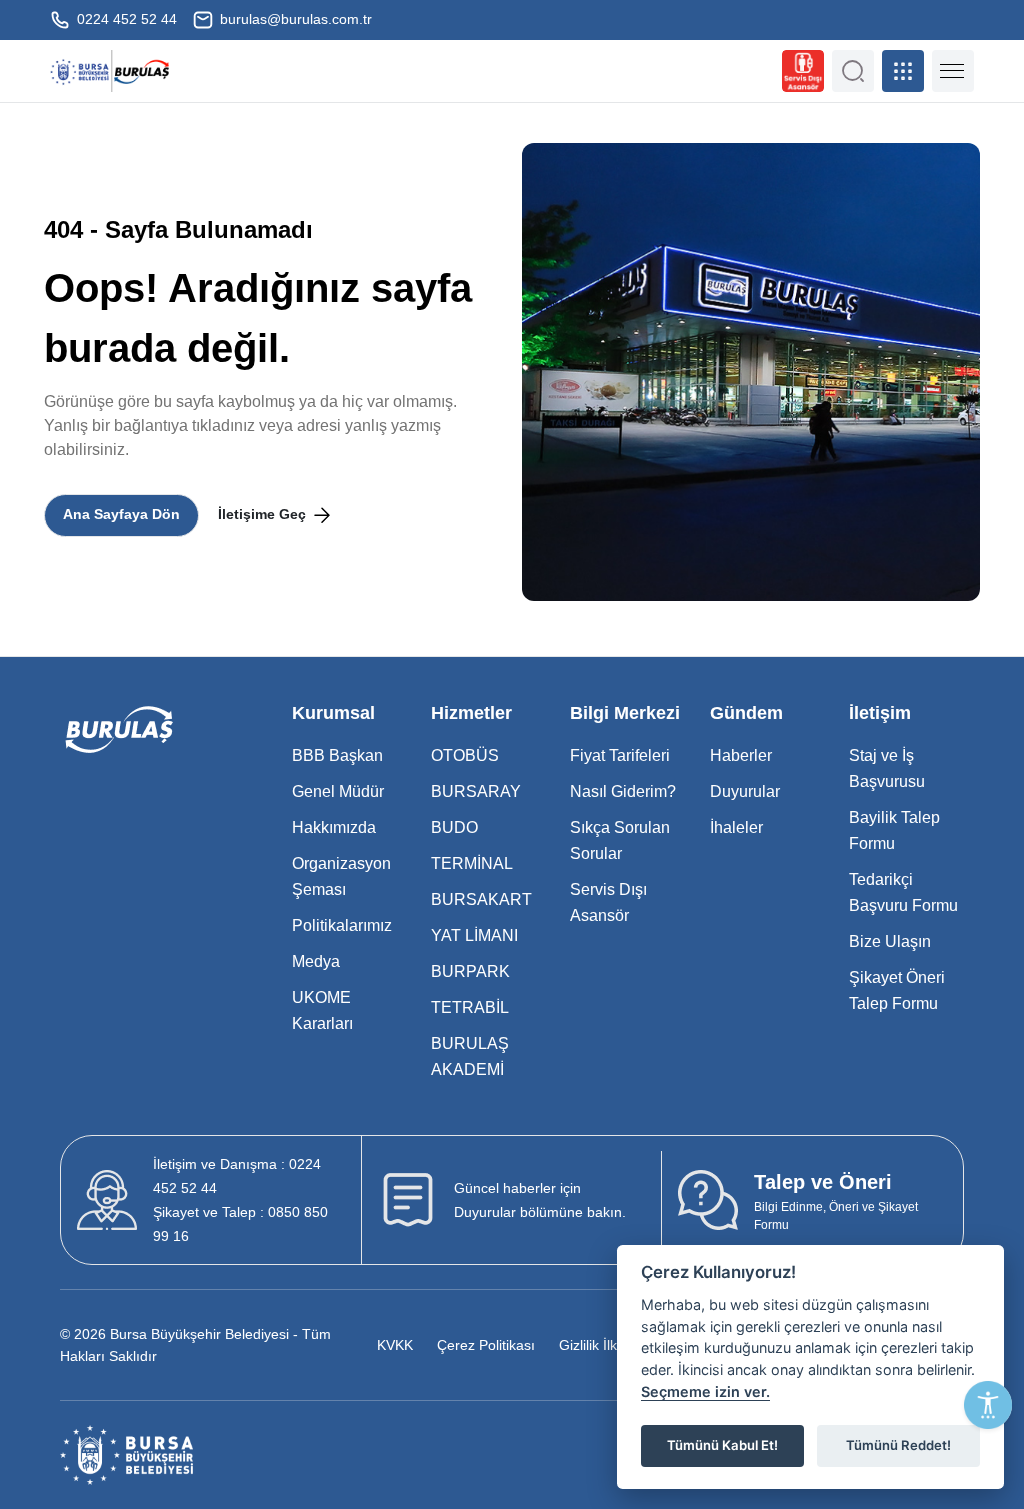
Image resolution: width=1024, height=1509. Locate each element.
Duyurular (745, 791)
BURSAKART (481, 899)
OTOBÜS (465, 755)
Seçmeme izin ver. (705, 1391)
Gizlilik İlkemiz (603, 1345)
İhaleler (736, 827)
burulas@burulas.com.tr (294, 19)
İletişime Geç (264, 514)
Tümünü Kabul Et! (722, 1445)
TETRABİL (470, 1007)
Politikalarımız (342, 925)
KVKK (395, 1345)
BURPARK (470, 971)
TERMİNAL (472, 863)
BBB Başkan (337, 755)
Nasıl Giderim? (623, 791)
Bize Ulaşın (890, 941)
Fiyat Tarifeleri (620, 755)
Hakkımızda (334, 827)
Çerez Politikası (486, 1345)
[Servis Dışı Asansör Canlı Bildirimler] (803, 71)
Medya (316, 961)
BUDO (454, 827)
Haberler (741, 755)
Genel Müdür (338, 791)
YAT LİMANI (474, 935)
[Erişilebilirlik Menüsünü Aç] (988, 1405)
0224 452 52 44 (125, 19)
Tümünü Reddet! (898, 1445)
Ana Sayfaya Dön (121, 514)
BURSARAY (476, 791)
